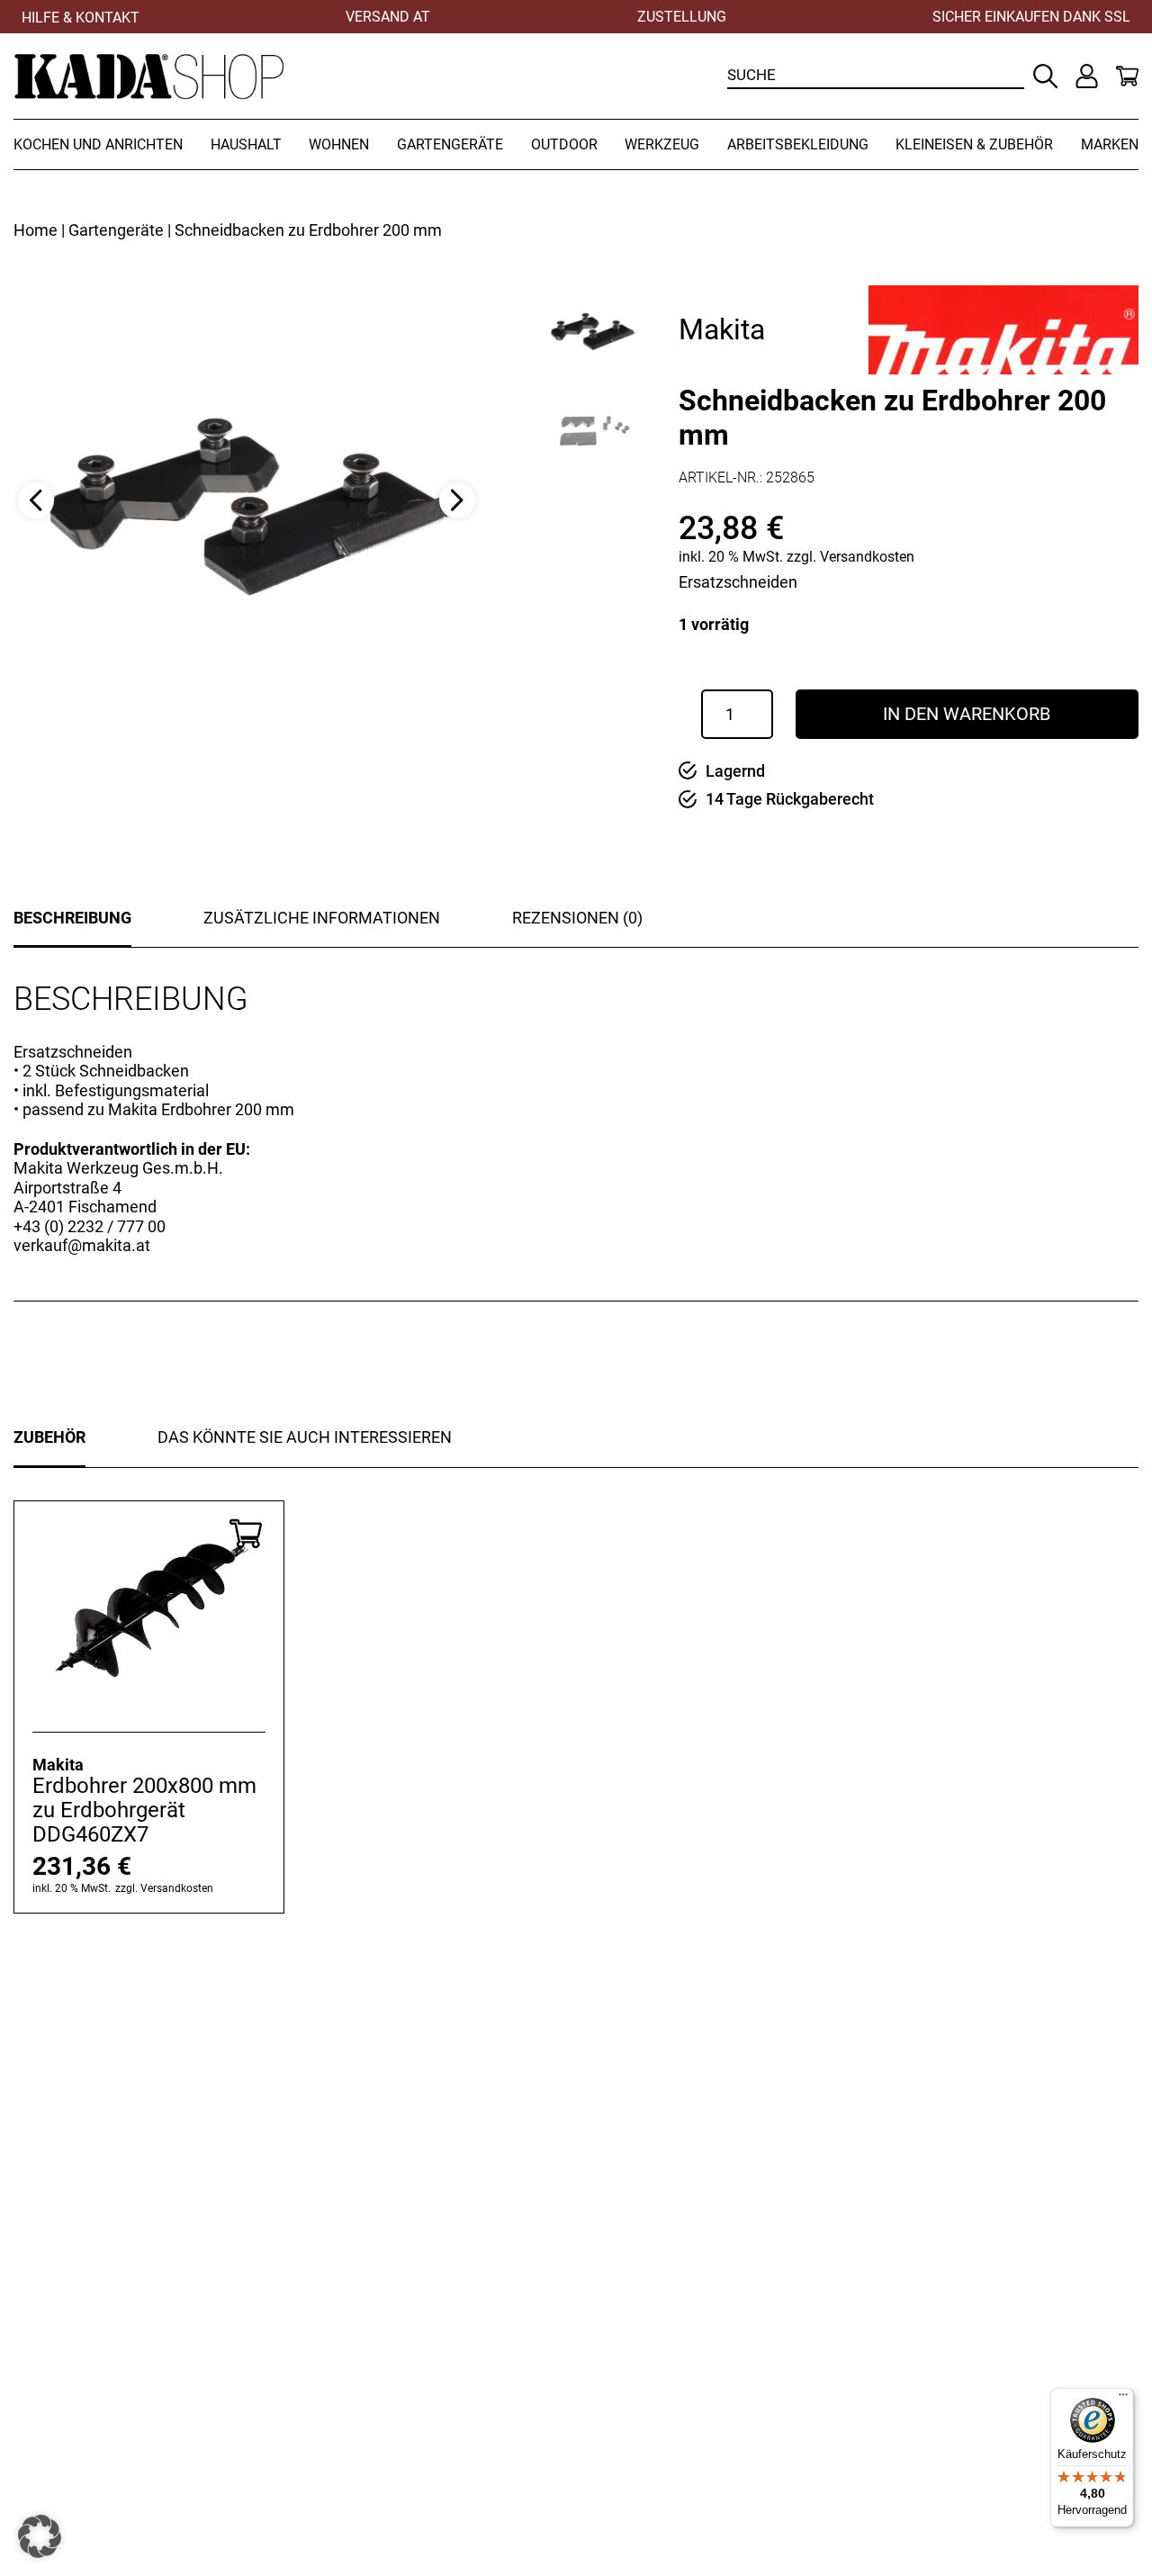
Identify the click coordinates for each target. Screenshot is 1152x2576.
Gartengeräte (450, 144)
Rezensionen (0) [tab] (577, 918)
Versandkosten (867, 557)
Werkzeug (662, 144)
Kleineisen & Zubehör (974, 144)
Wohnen (339, 144)
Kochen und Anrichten (98, 144)
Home (36, 230)
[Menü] (1123, 2399)
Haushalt (246, 144)
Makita (722, 329)
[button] (40, 2536)
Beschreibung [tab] (72, 918)
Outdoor (564, 144)
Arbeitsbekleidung (798, 144)
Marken (1110, 144)
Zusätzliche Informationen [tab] (322, 918)
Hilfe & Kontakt (81, 18)
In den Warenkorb (967, 714)
